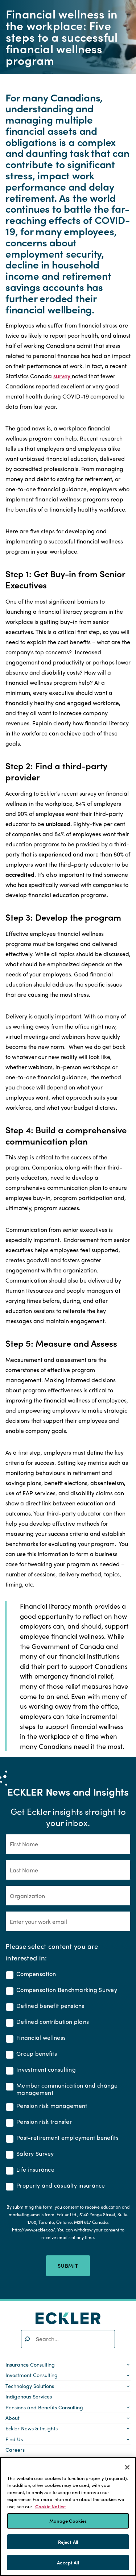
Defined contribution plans (53, 2022)
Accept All (68, 2562)
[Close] (127, 2467)
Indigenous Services (29, 2396)
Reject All (68, 2542)
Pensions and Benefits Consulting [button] (44, 2407)
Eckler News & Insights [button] (32, 2428)
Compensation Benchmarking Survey (67, 1990)
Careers (15, 2450)
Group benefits (37, 2054)
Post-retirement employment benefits (67, 2138)
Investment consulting (46, 2070)
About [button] (13, 2418)
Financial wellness (41, 2038)
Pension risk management (52, 2106)
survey (63, 376)
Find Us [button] (14, 2439)
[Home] (68, 2318)
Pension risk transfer (44, 2122)
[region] (68, 2517)
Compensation (36, 1974)
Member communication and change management (67, 2089)
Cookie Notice (50, 2506)
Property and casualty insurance (61, 2186)
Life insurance (35, 2170)
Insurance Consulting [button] (30, 2364)
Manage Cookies (68, 2521)
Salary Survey (35, 2154)
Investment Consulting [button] (32, 2375)
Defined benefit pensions (50, 2006)
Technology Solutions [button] (30, 2386)
